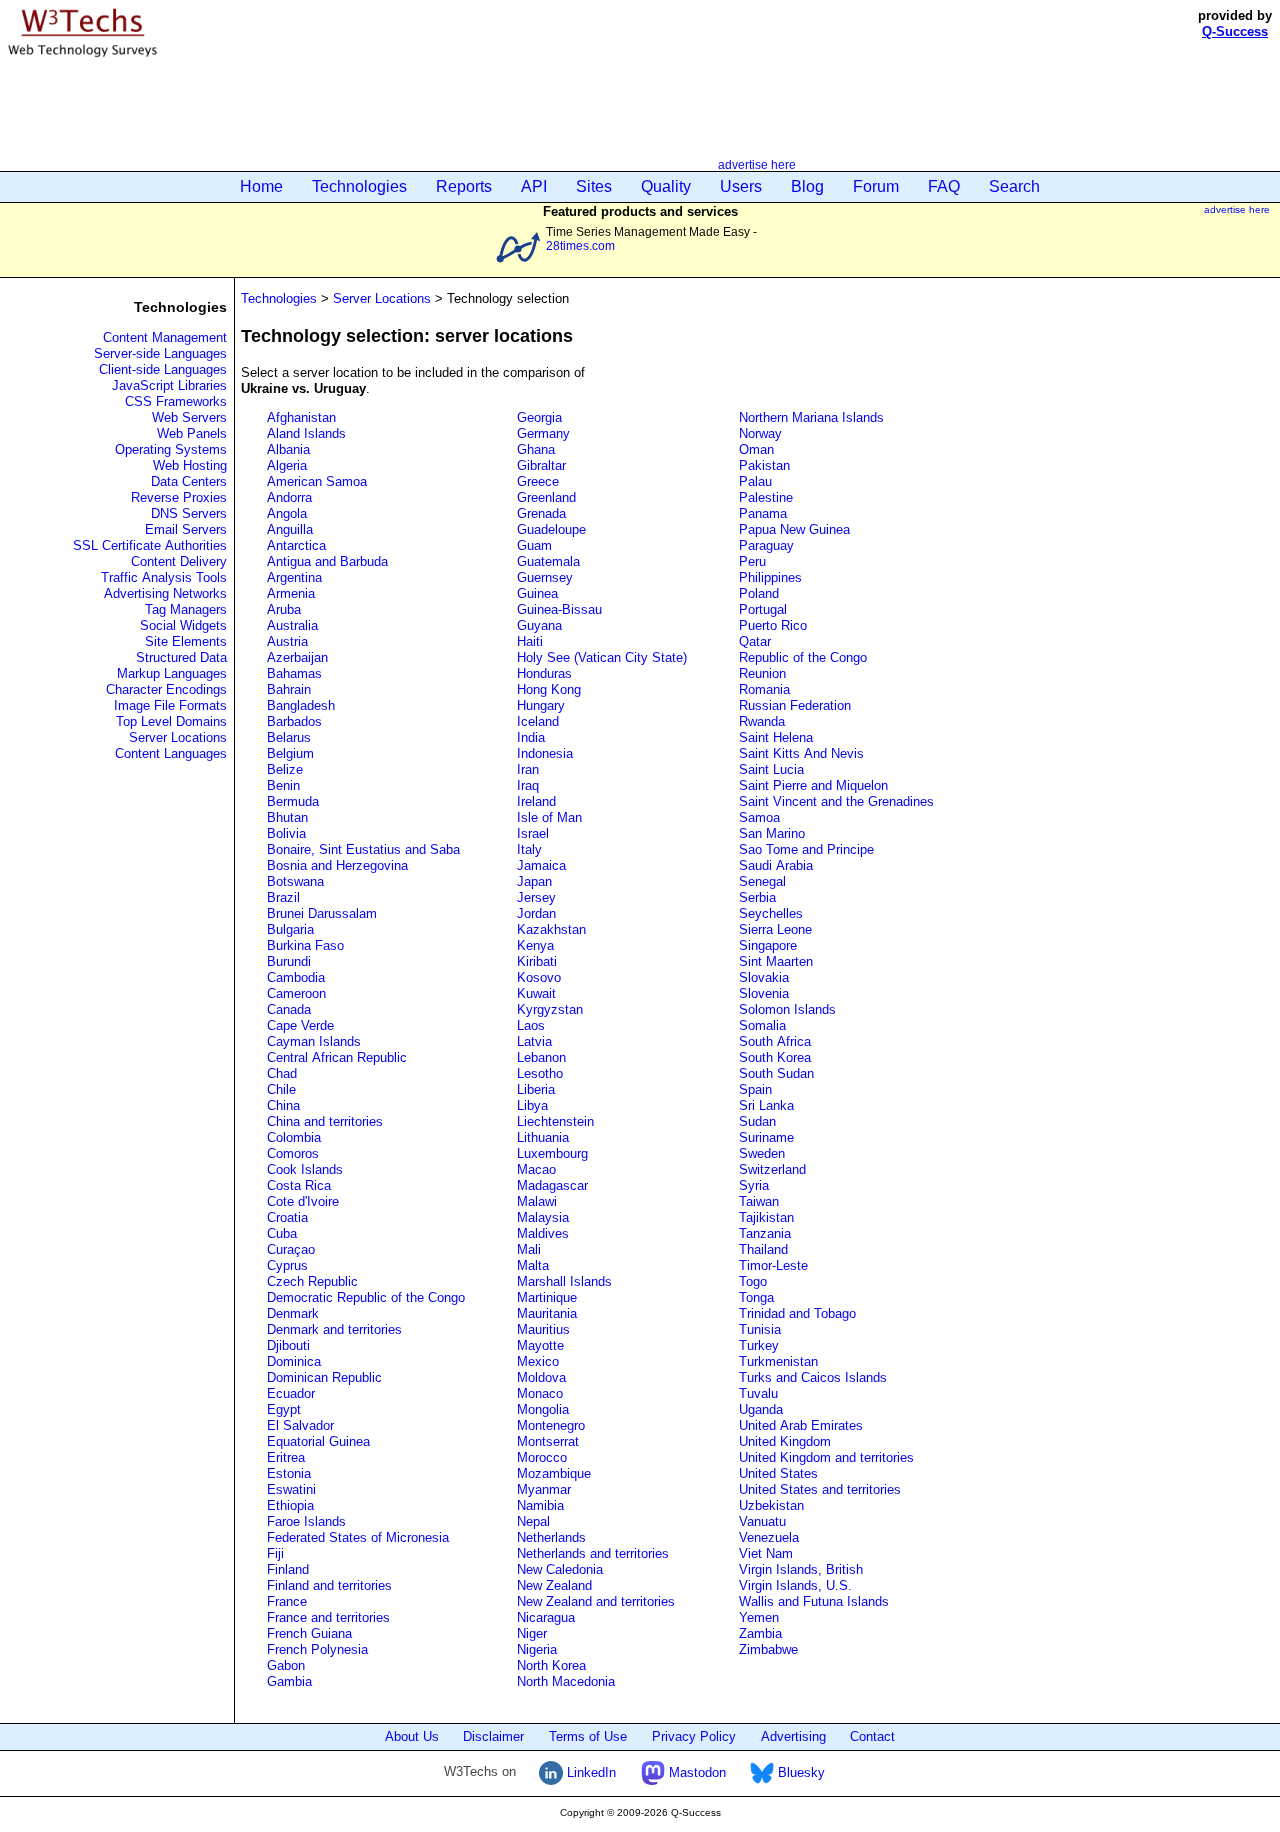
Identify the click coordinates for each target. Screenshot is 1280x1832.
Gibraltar (541, 465)
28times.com (580, 245)
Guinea (537, 593)
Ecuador (291, 1393)
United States (778, 1473)
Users (741, 186)
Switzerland (772, 1169)
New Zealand (554, 1585)
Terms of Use (588, 1736)
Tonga (756, 1297)
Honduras (544, 673)
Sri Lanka (766, 1105)
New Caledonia (560, 1569)
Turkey (759, 1345)
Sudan (757, 1121)
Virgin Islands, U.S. (795, 1585)
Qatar (755, 641)
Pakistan (764, 465)
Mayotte (540, 1345)
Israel (533, 833)
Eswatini (291, 1489)
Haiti (530, 641)
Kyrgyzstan (550, 1009)
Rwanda (762, 721)
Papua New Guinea (794, 529)
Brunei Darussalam (322, 913)
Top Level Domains (171, 721)
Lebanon (541, 1057)
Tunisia (760, 1329)
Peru (752, 561)
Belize (285, 769)
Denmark (293, 1313)
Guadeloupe (551, 529)
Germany (543, 433)
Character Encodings (166, 689)
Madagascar (552, 1185)
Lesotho (540, 1073)
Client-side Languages (163, 369)
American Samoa (317, 481)
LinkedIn (589, 1772)
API (534, 186)
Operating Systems (171, 449)
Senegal (762, 881)
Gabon (286, 1665)
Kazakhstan (551, 929)
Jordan (536, 913)
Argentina (294, 577)
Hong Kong (549, 689)
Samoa (759, 817)
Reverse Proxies (179, 497)
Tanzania (765, 1233)
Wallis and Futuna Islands (814, 1601)
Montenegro (551, 1425)
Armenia (291, 593)
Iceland (538, 721)
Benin (283, 785)
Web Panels (192, 433)
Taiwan (759, 1201)
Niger (532, 1633)
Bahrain (289, 689)
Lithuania (543, 1137)
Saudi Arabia (776, 865)
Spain (755, 1089)
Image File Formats (170, 705)
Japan (534, 881)
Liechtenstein (555, 1121)
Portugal (763, 609)
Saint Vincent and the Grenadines (836, 801)
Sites (594, 186)
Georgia (539, 417)
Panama (763, 513)
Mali (529, 1249)
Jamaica (541, 865)
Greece (538, 481)
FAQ (944, 186)
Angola (287, 513)
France (287, 1601)
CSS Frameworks (176, 401)
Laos (531, 1025)
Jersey (536, 897)
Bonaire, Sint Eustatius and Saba (363, 849)
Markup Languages (172, 673)
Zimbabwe (768, 1649)
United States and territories (820, 1489)
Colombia (294, 1137)
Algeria (287, 465)
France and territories (328, 1617)
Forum (876, 186)
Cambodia (296, 977)
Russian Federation (795, 705)
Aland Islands (306, 433)
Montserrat (548, 1441)
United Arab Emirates (801, 1425)
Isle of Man (549, 817)
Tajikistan (766, 1217)
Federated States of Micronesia (358, 1537)
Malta (533, 1265)
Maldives (543, 1233)
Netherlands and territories (593, 1553)
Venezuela (769, 1537)
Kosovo (539, 977)
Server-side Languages (160, 353)
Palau (755, 481)
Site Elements (186, 641)
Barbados (294, 721)
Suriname (766, 1137)
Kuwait (536, 993)
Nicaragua (546, 1617)
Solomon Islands (787, 1009)
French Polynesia (317, 1649)
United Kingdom (785, 1441)
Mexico (538, 1361)
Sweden (762, 1153)
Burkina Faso (305, 945)
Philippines (770, 577)
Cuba (282, 1233)
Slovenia (764, 993)
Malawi (537, 1201)
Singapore (768, 945)
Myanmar (544, 1489)
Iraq (528, 785)
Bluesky (799, 1772)
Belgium (290, 753)
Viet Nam (766, 1553)
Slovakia (764, 977)
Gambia (289, 1681)
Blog (807, 186)
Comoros (293, 1153)
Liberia (536, 1089)
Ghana (536, 449)
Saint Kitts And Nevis (801, 753)
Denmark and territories (334, 1329)
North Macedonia (566, 1681)
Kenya (535, 945)
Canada (289, 1009)
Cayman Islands (314, 1041)
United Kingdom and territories (826, 1457)
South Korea (775, 1057)
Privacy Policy (694, 1736)
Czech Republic (312, 1281)
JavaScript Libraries (169, 385)
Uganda (761, 1409)
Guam (534, 545)
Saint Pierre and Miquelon (813, 785)
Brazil (283, 897)
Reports (464, 186)
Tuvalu (758, 1393)
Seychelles (771, 913)
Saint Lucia (771, 769)
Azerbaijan (297, 657)
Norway (760, 433)
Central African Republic (337, 1057)
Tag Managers (186, 609)
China (283, 1105)
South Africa (775, 1041)
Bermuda (293, 801)
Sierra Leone (775, 929)
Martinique (547, 1297)
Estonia (289, 1473)
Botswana (295, 881)
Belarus (289, 737)
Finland (288, 1569)
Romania (764, 689)
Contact (872, 1736)
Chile (281, 1089)
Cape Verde (300, 1025)
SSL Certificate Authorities (150, 545)
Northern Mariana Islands (811, 417)
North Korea (551, 1665)
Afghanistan (301, 417)
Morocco (542, 1457)
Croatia (287, 1217)
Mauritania (547, 1313)
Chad (282, 1073)
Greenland (546, 497)
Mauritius (543, 1329)
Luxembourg (552, 1153)
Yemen (759, 1617)
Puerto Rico (773, 625)
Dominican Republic (324, 1377)
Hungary (541, 705)
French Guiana (309, 1633)
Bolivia (286, 833)
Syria (754, 1185)
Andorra (289, 497)
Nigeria (537, 1649)
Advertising (793, 1736)
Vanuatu (762, 1521)
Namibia (540, 1505)
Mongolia (543, 1409)
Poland (759, 593)
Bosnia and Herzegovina (337, 865)
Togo (753, 1281)
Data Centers (189, 481)
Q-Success (1235, 31)
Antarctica (296, 545)
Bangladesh (301, 705)
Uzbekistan (771, 1505)
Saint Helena (776, 737)
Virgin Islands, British (801, 1569)
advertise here (757, 164)
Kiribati (537, 961)
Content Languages (171, 753)
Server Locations (178, 737)
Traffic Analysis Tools (164, 577)
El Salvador (300, 1425)
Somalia (762, 1025)
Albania (288, 449)
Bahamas (294, 673)
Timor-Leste (773, 1265)
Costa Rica (299, 1185)
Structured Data (181, 657)
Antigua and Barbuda (327, 561)
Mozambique (554, 1473)
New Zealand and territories (596, 1601)
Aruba (284, 609)
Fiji (275, 1553)
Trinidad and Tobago (797, 1313)
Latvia (534, 1041)
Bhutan (287, 817)
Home (261, 186)
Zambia (760, 1633)
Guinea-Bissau (559, 609)
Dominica (294, 1361)
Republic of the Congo (803, 657)
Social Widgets (183, 625)
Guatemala (548, 561)
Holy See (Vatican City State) (602, 657)
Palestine (766, 497)
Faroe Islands (306, 1521)
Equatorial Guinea (318, 1441)
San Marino (772, 833)
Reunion (762, 673)
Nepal (533, 1521)
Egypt (284, 1409)
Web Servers (189, 417)
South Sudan (776, 1073)
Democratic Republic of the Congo (366, 1297)
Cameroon (296, 993)
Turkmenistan (778, 1361)
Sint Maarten (776, 961)
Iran (528, 769)
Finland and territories (329, 1585)
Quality (666, 186)
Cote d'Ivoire (303, 1201)
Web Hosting (190, 465)
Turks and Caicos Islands (813, 1377)
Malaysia (543, 1217)
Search (1014, 186)
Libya (532, 1105)
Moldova (541, 1377)
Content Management (165, 337)
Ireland (536, 801)
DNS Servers (189, 513)
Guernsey (545, 577)
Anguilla (290, 529)
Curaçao (291, 1249)
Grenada (541, 513)
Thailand (763, 1249)
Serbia (757, 897)
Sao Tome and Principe (806, 849)
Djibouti (288, 1345)
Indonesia (545, 753)
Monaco (540, 1393)
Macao (536, 1169)
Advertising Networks (165, 593)
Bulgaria (290, 929)
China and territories (325, 1121)
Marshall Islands (564, 1281)
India (531, 737)
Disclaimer (493, 1736)
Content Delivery (179, 561)
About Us (412, 1736)
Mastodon (695, 1772)
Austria (287, 641)
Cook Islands (305, 1169)
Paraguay (766, 545)
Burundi (289, 961)
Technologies (359, 186)
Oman (756, 449)
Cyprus (287, 1265)
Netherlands (551, 1537)
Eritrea (286, 1457)
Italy (529, 849)
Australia (292, 625)
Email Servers (186, 529)
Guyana (539, 625)
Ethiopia (290, 1505)
